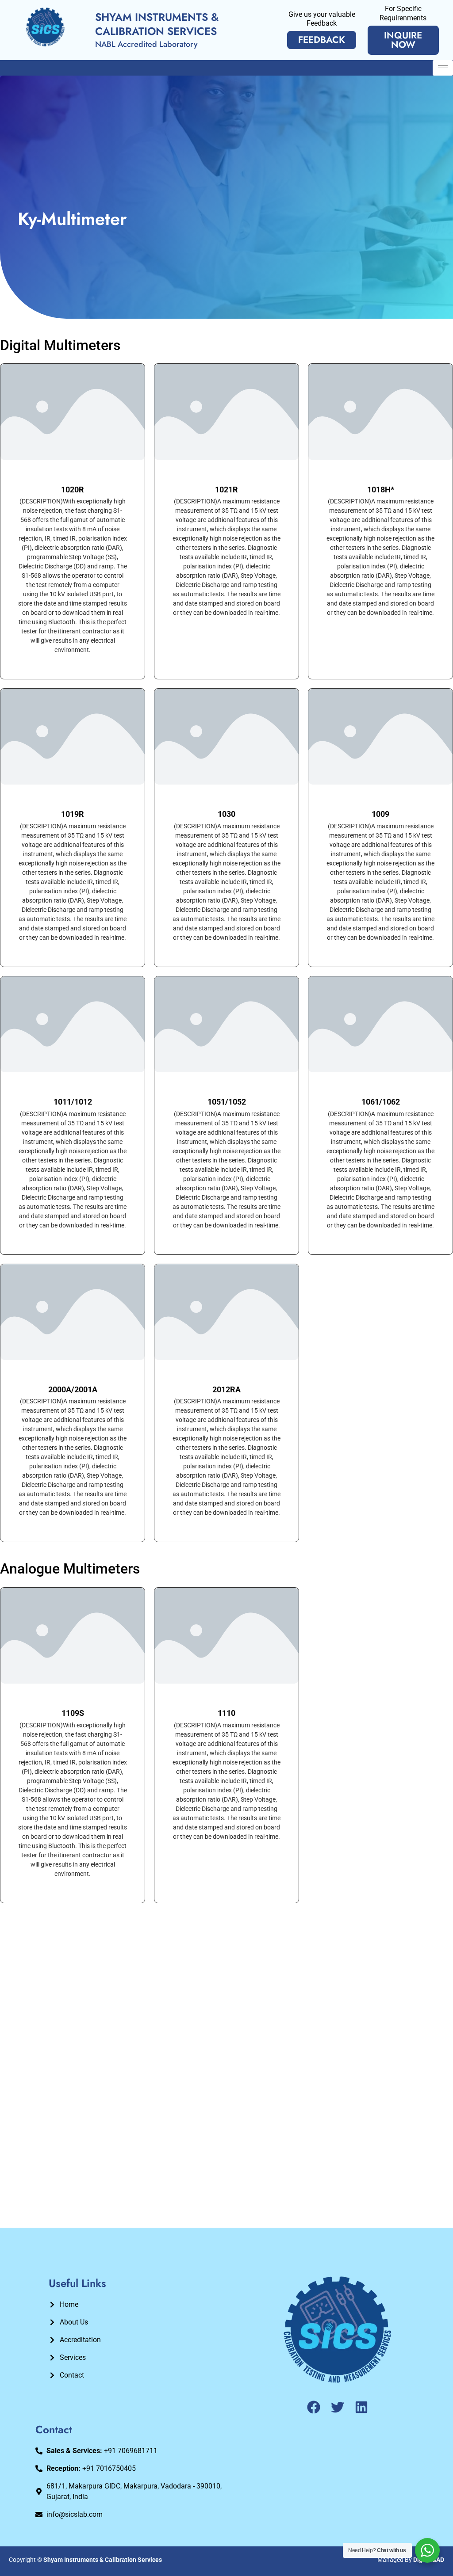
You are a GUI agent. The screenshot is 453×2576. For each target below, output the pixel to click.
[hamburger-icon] (443, 68)
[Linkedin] (361, 2407)
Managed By (411, 2560)
